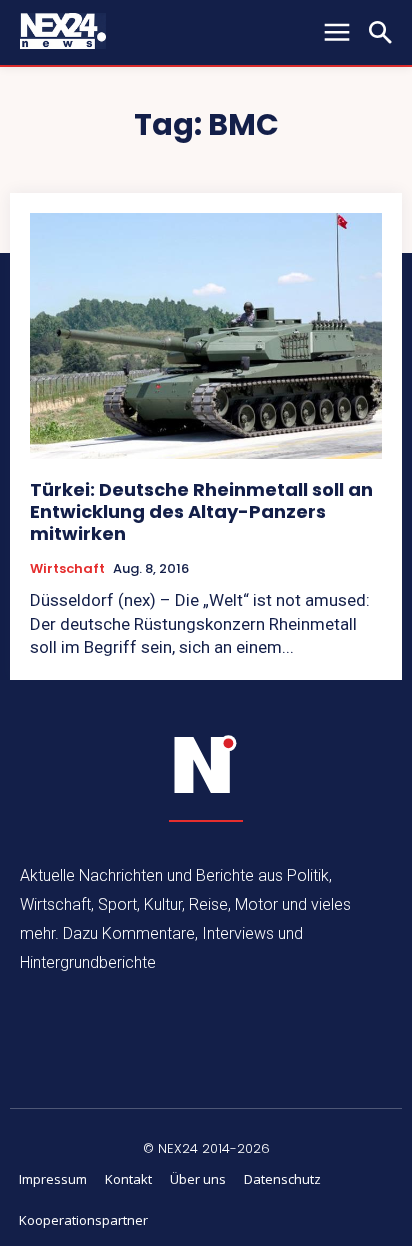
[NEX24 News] (206, 765)
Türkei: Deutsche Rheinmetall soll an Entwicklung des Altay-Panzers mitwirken (201, 511)
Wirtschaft (67, 569)
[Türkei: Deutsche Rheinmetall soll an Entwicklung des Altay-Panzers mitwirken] (206, 336)
